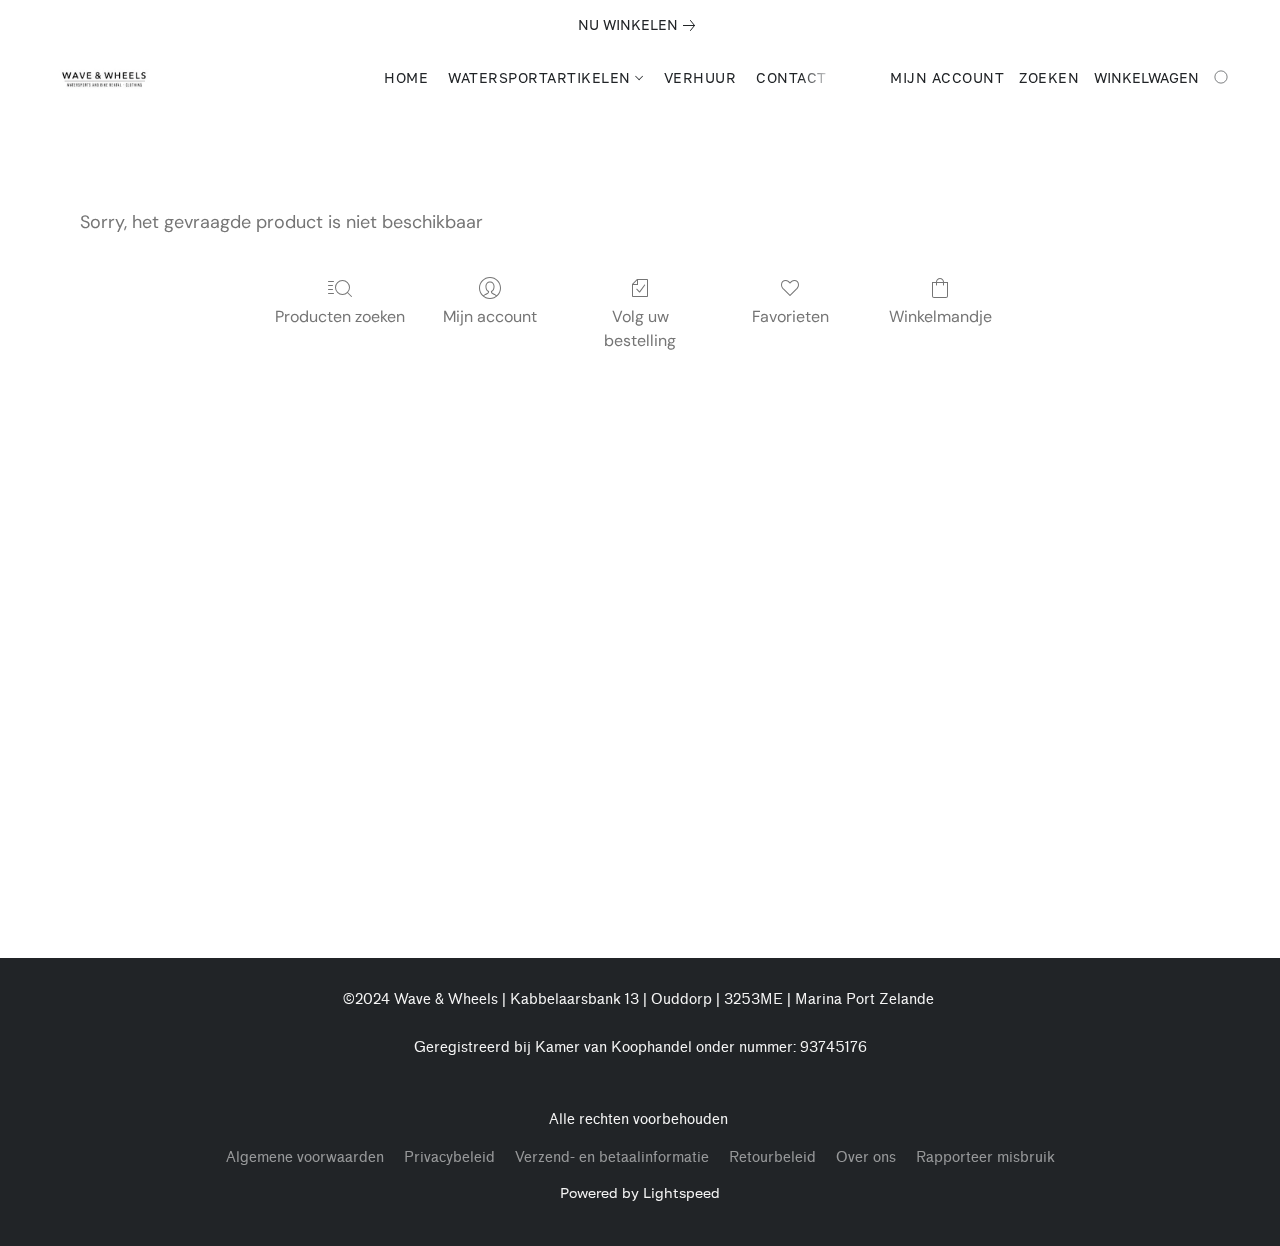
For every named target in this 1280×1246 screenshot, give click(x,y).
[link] (640, 25)
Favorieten (790, 316)
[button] (104, 78)
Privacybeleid (449, 1157)
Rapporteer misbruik (985, 1157)
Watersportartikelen (541, 77)
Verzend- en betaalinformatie (612, 1157)
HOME (406, 77)
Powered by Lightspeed (640, 1192)
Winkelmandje (940, 316)
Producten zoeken (340, 316)
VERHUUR (700, 77)
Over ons (866, 1157)
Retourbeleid (772, 1157)
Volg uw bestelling (640, 328)
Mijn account (490, 316)
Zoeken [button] (1049, 77)
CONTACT (791, 77)
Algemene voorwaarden (305, 1157)
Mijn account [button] (947, 77)
